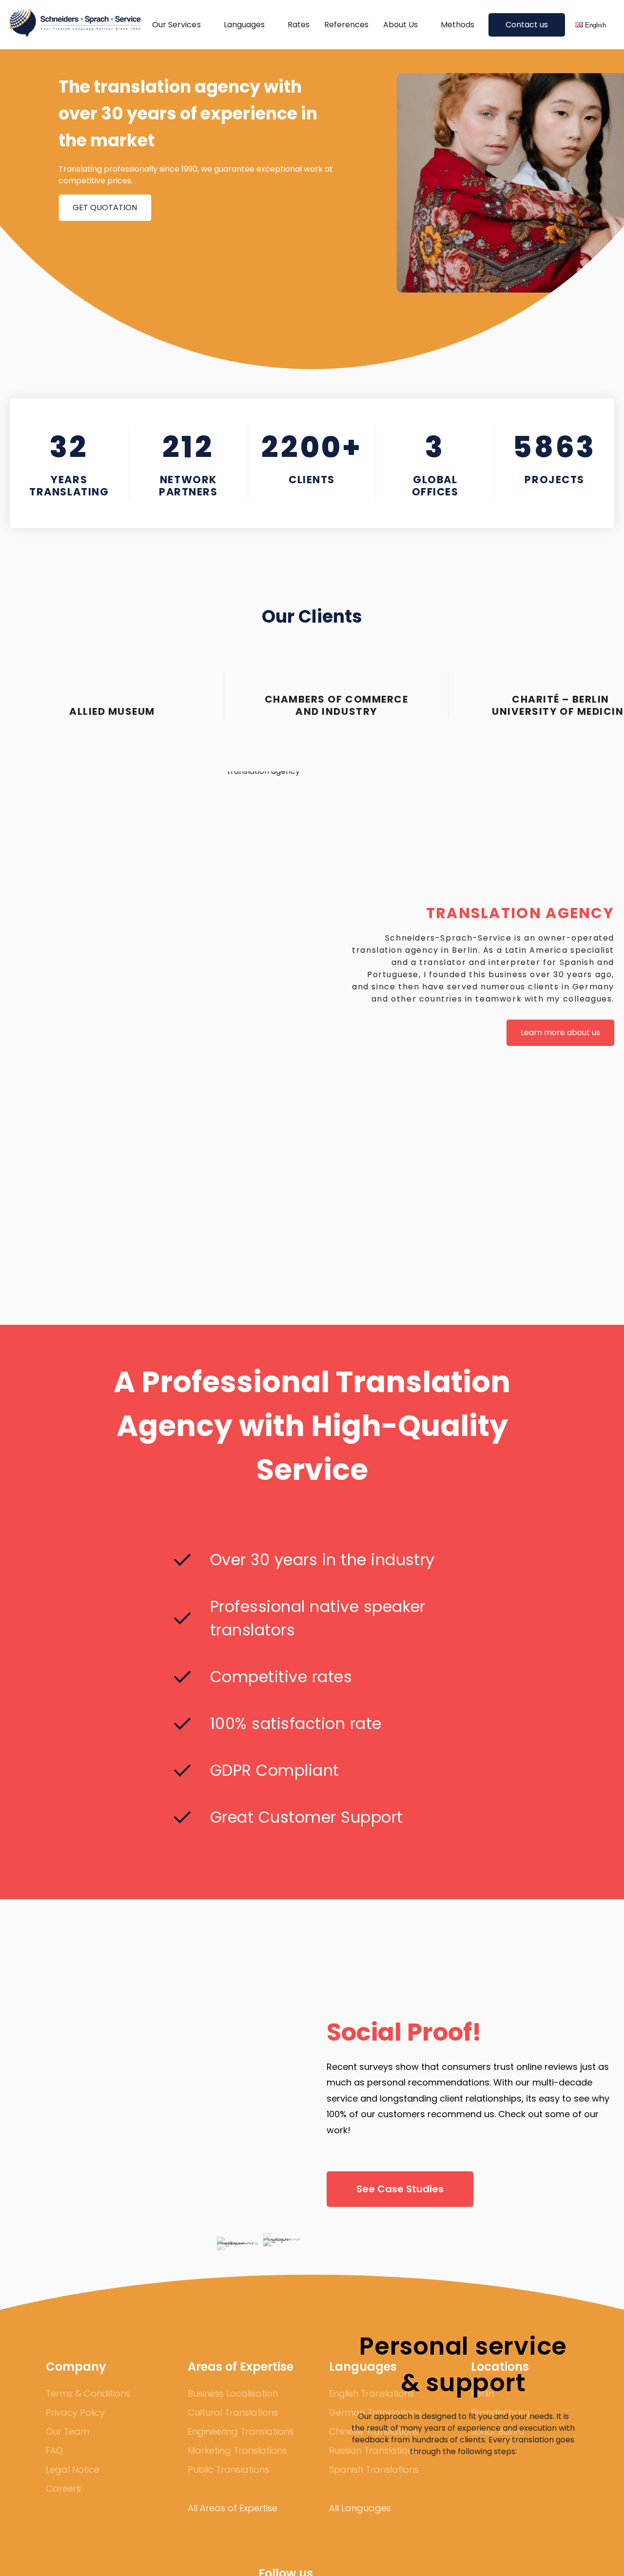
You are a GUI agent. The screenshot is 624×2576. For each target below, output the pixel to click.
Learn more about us (560, 1032)
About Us (400, 25)
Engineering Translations (241, 2431)
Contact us (527, 25)
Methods (458, 25)
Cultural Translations (233, 2412)
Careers (63, 2488)
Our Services (176, 25)
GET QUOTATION (105, 207)
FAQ (54, 2450)
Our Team (68, 2431)
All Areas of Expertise (233, 2508)
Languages (244, 25)
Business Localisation (233, 2393)
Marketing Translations (237, 2450)
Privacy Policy (75, 2412)
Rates (299, 25)
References (346, 25)
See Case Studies (400, 2189)
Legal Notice (73, 2469)
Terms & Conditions (88, 2393)
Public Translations (228, 2469)
